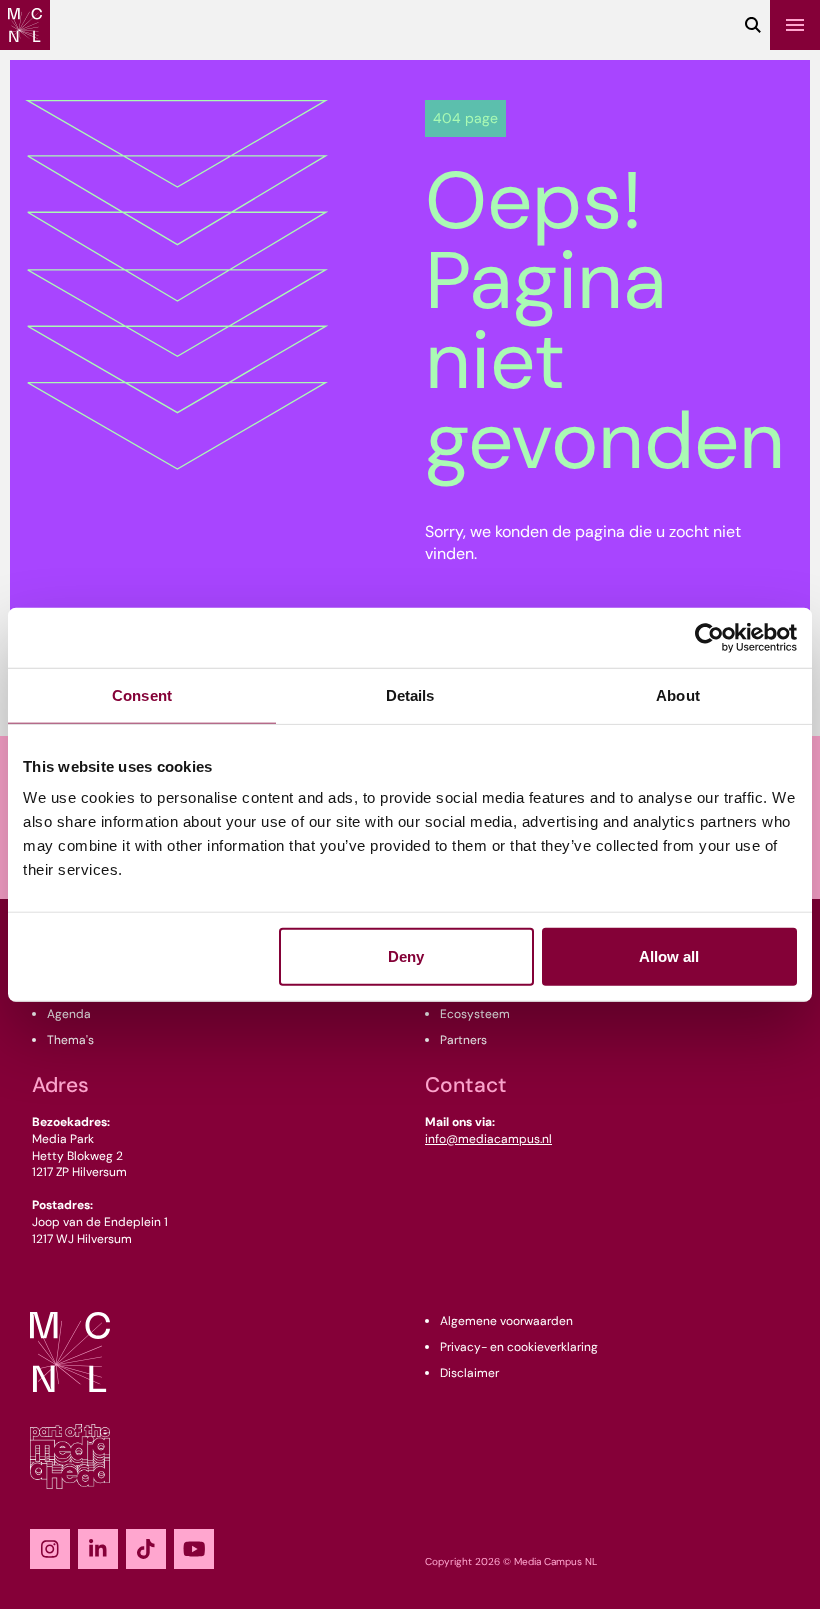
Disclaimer (469, 1373)
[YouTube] (194, 1549)
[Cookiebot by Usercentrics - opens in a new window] (709, 637)
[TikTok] (146, 1549)
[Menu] (795, 25)
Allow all (669, 956)
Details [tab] (410, 694)
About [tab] (678, 694)
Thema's (70, 1040)
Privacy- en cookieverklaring (519, 1347)
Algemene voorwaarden (506, 1321)
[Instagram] (50, 1549)
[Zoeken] (753, 25)
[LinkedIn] (98, 1549)
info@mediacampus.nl (488, 1139)
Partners (463, 1040)
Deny (406, 956)
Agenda (69, 1014)
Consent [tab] (142, 694)
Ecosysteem (475, 1014)
